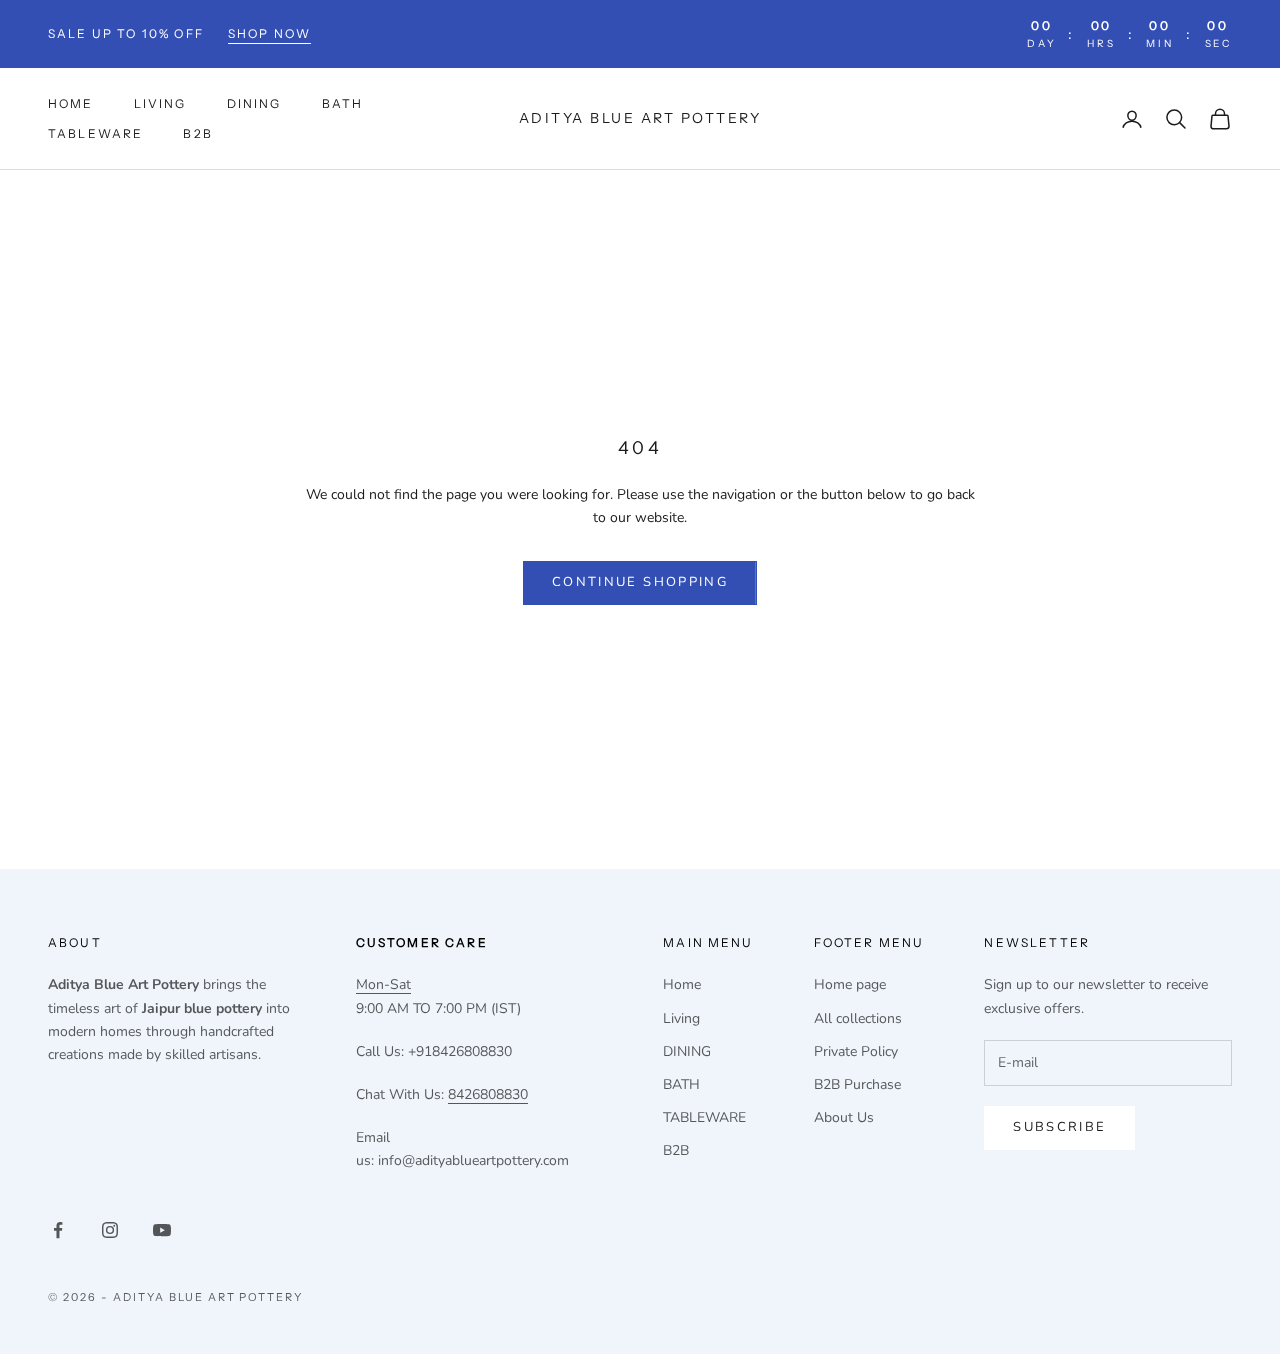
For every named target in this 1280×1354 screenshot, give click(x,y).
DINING (254, 103)
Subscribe (1059, 1127)
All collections (858, 1018)
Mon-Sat (383, 984)
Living (160, 103)
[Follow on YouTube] (162, 1230)
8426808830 (488, 1094)
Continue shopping (640, 582)
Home (71, 103)
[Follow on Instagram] (110, 1230)
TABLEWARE (95, 133)
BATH (343, 103)
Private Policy (856, 1051)
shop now (269, 33)
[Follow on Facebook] (58, 1230)
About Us (844, 1117)
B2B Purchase (857, 1084)
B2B (197, 133)
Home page (850, 984)
